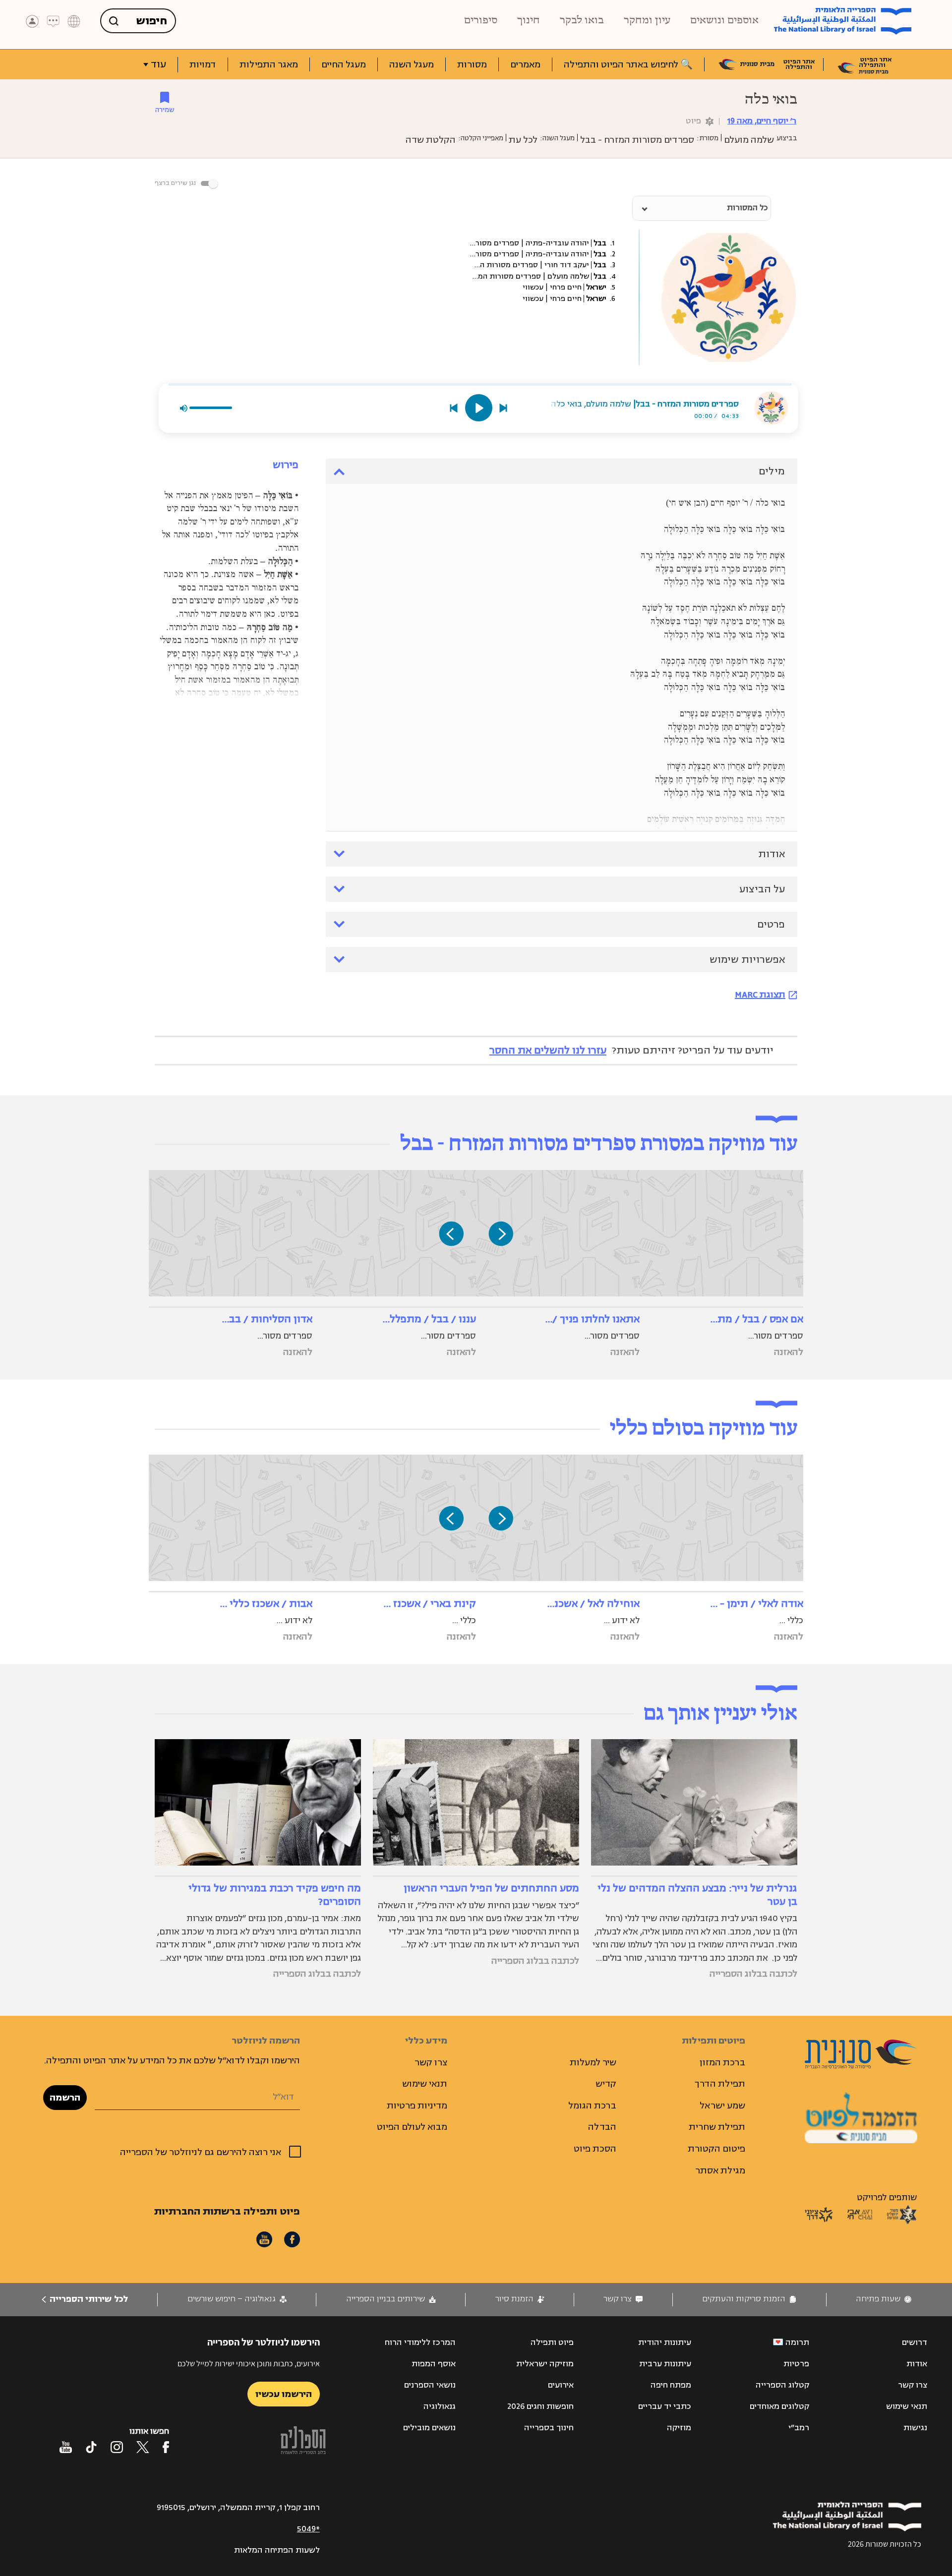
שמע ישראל (722, 2106)
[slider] (480, 384)
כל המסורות (747, 208)
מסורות (472, 64)
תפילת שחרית (717, 2127)
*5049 (308, 2529)
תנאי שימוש (425, 2084)
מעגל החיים (344, 64)
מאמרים (525, 64)
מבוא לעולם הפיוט (412, 2127)
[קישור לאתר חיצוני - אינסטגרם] (117, 2447)
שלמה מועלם (749, 140)
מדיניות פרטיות (417, 2106)
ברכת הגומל (592, 2106)
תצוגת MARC (760, 995)
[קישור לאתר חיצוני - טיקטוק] (91, 2447)
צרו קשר (431, 2062)
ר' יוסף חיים (762, 121)
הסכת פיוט (595, 2149)
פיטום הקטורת (716, 2149)
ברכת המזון (722, 2062)
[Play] (479, 408)
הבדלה (602, 2127)
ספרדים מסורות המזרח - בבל (637, 140)
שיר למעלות (593, 2062)
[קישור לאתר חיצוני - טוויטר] (143, 2447)
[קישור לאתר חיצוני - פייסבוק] (166, 2447)
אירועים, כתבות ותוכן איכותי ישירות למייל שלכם (249, 2364)
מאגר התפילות (269, 64)
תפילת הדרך (720, 2084)
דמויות (203, 64)
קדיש (606, 2084)
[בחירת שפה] (74, 21)
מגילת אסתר (720, 2170)
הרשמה (65, 2098)
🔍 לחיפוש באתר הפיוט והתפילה (628, 64)
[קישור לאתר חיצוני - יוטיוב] (66, 2447)
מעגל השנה (412, 64)
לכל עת (523, 140)
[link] (884, 2299)
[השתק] (183, 408)
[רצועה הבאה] (504, 408)
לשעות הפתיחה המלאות (277, 2550)
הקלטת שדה (431, 140)
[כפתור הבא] (451, 1233)
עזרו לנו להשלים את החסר (548, 1050)
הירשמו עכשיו (284, 2394)
